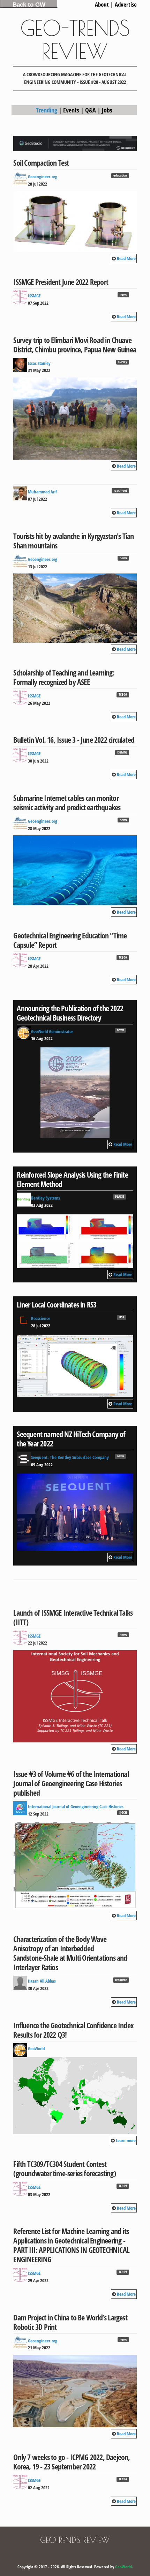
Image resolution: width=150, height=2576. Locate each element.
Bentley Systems (46, 1198)
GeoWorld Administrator (52, 1031)
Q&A (91, 110)
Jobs (107, 110)
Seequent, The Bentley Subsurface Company (70, 1457)
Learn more (126, 2140)
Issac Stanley (39, 363)
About (102, 4)
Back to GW (29, 5)
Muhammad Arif (42, 492)
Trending (47, 110)
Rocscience (41, 1318)
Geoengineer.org (43, 177)
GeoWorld (36, 2048)
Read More (126, 258)
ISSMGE (34, 296)
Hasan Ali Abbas (42, 1981)
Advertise (126, 4)
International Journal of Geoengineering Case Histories (76, 1806)
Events (71, 110)
